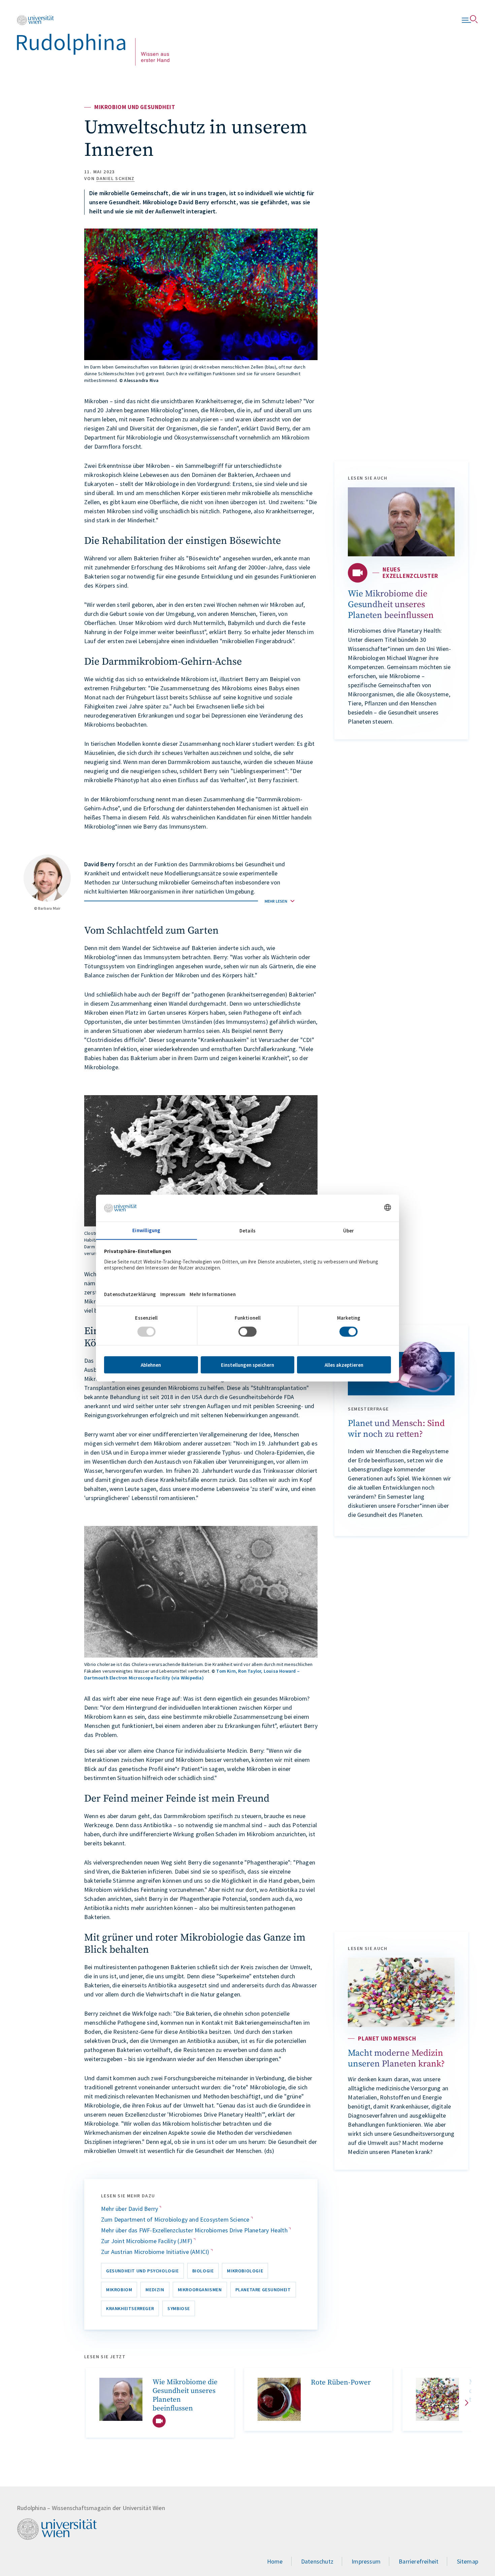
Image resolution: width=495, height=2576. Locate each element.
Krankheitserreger (130, 2308)
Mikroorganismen (200, 2290)
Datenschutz (317, 2561)
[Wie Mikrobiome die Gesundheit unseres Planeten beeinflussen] (401, 522)
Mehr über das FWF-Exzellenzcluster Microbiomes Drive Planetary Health (195, 2230)
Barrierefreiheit (419, 2561)
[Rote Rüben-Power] (279, 2399)
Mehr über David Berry (130, 2209)
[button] (189, 901)
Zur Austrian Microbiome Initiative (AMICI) (156, 2252)
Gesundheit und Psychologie (142, 2271)
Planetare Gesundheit (263, 2290)
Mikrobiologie (245, 2271)
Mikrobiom (119, 2290)
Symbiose (179, 2308)
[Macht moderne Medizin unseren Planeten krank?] (401, 1992)
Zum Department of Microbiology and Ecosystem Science (176, 2219)
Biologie (203, 2271)
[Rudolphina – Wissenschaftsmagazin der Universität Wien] (93, 40)
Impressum (366, 2561)
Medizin (155, 2290)
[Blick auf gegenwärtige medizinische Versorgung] (437, 2399)
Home (275, 2561)
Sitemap (468, 2561)
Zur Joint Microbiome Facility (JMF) (147, 2241)
